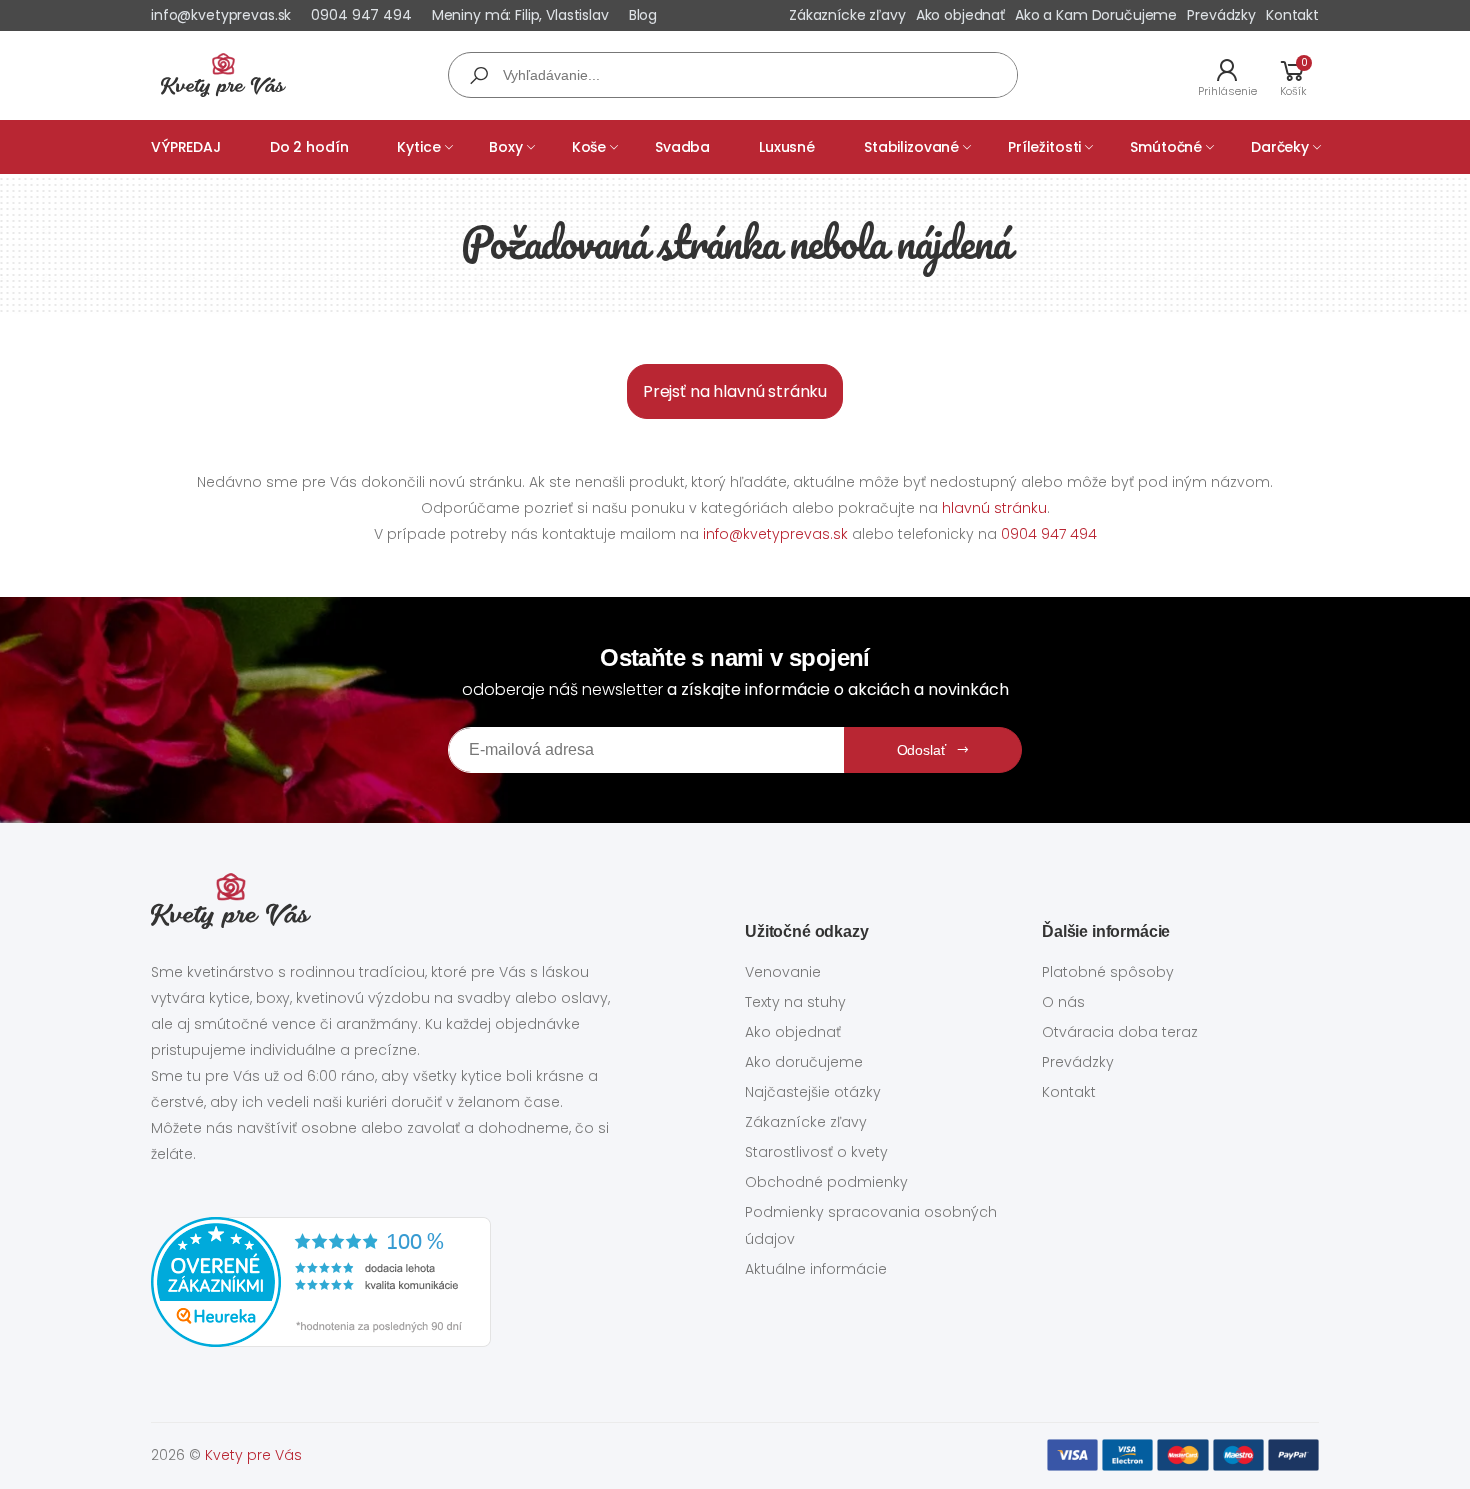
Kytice (418, 147)
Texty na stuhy (795, 1002)
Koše (589, 147)
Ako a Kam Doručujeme (1096, 15)
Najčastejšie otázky (813, 1092)
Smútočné (1166, 147)
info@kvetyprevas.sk (221, 15)
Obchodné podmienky (826, 1182)
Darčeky (1280, 147)
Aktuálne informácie (816, 1269)
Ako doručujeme (804, 1062)
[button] (1293, 75)
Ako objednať (960, 15)
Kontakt (1292, 15)
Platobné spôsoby (1108, 972)
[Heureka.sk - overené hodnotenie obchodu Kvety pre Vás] (388, 1282)
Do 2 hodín (309, 147)
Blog (643, 15)
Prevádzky (1221, 15)
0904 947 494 (361, 15)
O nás (1063, 1002)
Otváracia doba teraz (1120, 1032)
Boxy (505, 147)
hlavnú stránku (994, 508)
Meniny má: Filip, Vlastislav (520, 15)
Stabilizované (911, 147)
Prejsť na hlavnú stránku (735, 391)
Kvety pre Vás (253, 1455)
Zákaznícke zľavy (847, 15)
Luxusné (787, 147)
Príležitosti (1044, 147)
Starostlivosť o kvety (816, 1152)
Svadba (682, 147)
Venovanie (783, 972)
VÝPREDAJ (186, 147)
